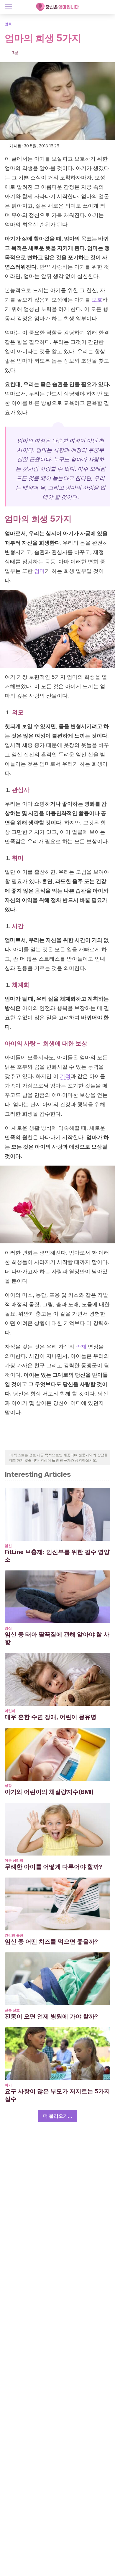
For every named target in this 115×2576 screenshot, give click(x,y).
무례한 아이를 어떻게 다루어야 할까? (54, 1867)
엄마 (40, 571)
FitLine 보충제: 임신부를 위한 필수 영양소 (57, 1556)
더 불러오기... (58, 2116)
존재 (81, 1347)
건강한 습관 (14, 1935)
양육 (8, 24)
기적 (65, 1076)
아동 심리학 (14, 1860)
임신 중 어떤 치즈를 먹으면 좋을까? (51, 1942)
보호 (97, 300)
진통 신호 (12, 2010)
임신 (8, 1546)
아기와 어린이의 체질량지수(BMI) (49, 1792)
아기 (8, 2085)
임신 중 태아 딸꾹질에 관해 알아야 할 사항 (57, 1638)
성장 (8, 1785)
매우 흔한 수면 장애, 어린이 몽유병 (51, 1717)
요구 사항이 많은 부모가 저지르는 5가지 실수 (57, 2095)
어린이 (10, 1711)
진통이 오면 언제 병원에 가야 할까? (51, 2016)
